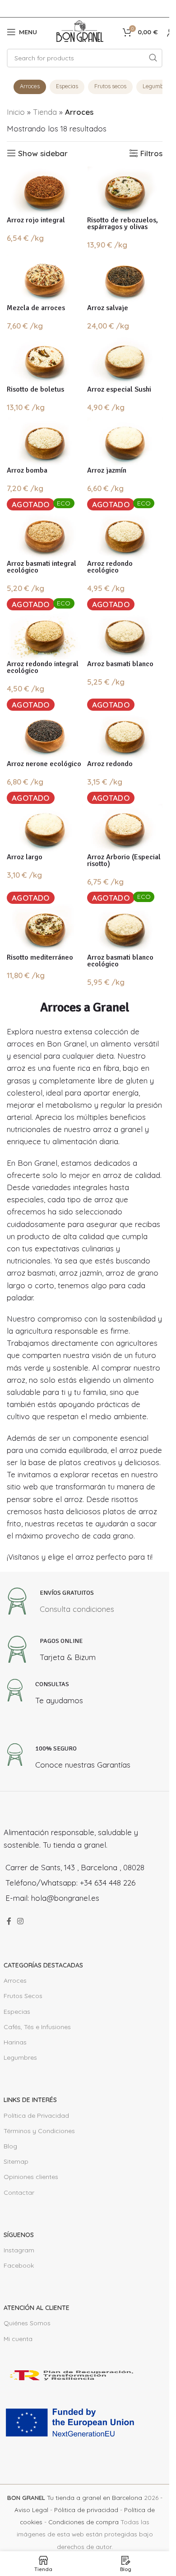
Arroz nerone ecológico (44, 764)
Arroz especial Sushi (119, 389)
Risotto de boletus (35, 389)
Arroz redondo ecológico (110, 567)
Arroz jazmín (107, 470)
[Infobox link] (59, 1604)
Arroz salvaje (108, 308)
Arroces (30, 86)
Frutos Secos (23, 1996)
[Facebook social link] (9, 1922)
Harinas (15, 2042)
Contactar (19, 2193)
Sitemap (16, 2161)
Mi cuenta (18, 2339)
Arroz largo (25, 857)
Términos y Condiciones (39, 2131)
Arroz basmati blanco (120, 664)
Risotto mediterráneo (40, 957)
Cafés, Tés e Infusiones (37, 2027)
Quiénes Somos (27, 2323)
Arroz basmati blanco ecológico (120, 961)
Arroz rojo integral (36, 220)
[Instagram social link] (21, 1922)
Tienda (45, 112)
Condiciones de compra (83, 2522)
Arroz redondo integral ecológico (43, 667)
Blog (10, 2146)
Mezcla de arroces (36, 308)
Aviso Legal (31, 2510)
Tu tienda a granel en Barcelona (75, 2497)
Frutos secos (110, 86)
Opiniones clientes (31, 2177)
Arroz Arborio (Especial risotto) (124, 860)
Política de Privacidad (36, 2116)
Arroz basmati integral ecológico (42, 567)
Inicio (16, 112)
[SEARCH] (153, 58)
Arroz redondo (110, 764)
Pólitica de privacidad (86, 2510)
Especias (67, 86)
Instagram (19, 2250)
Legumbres (20, 2057)
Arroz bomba (27, 470)
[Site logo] (80, 31)
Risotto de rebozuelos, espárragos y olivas (123, 223)
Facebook (19, 2265)
